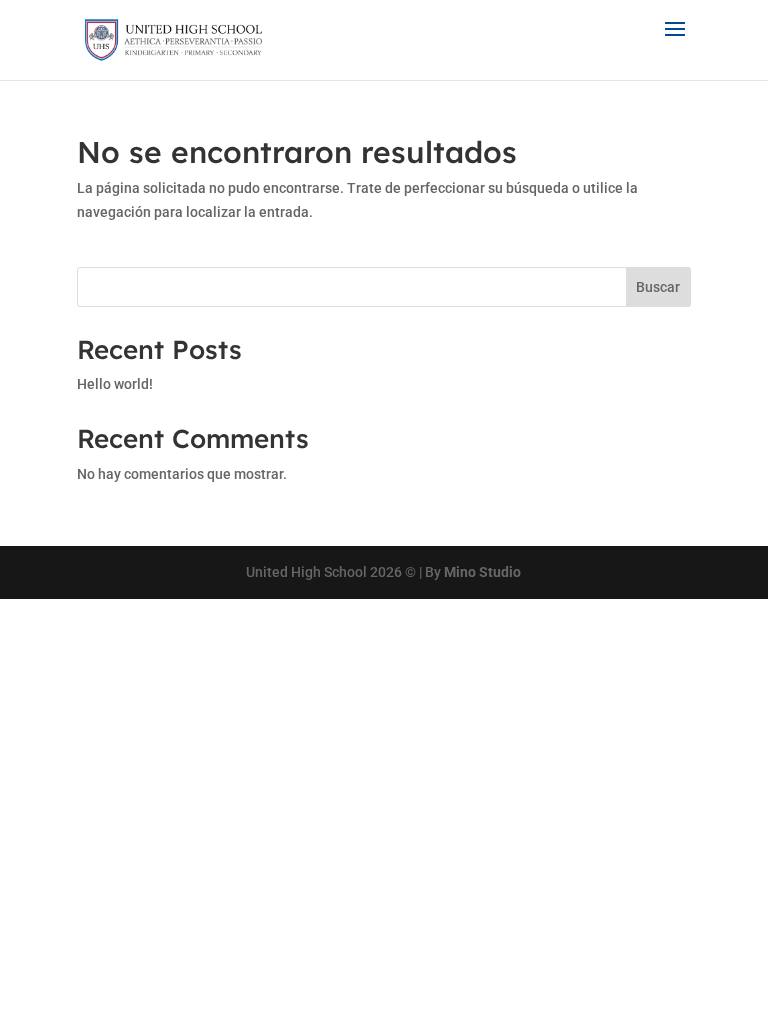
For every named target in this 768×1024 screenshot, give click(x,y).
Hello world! (115, 384)
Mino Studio (482, 572)
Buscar (658, 287)
